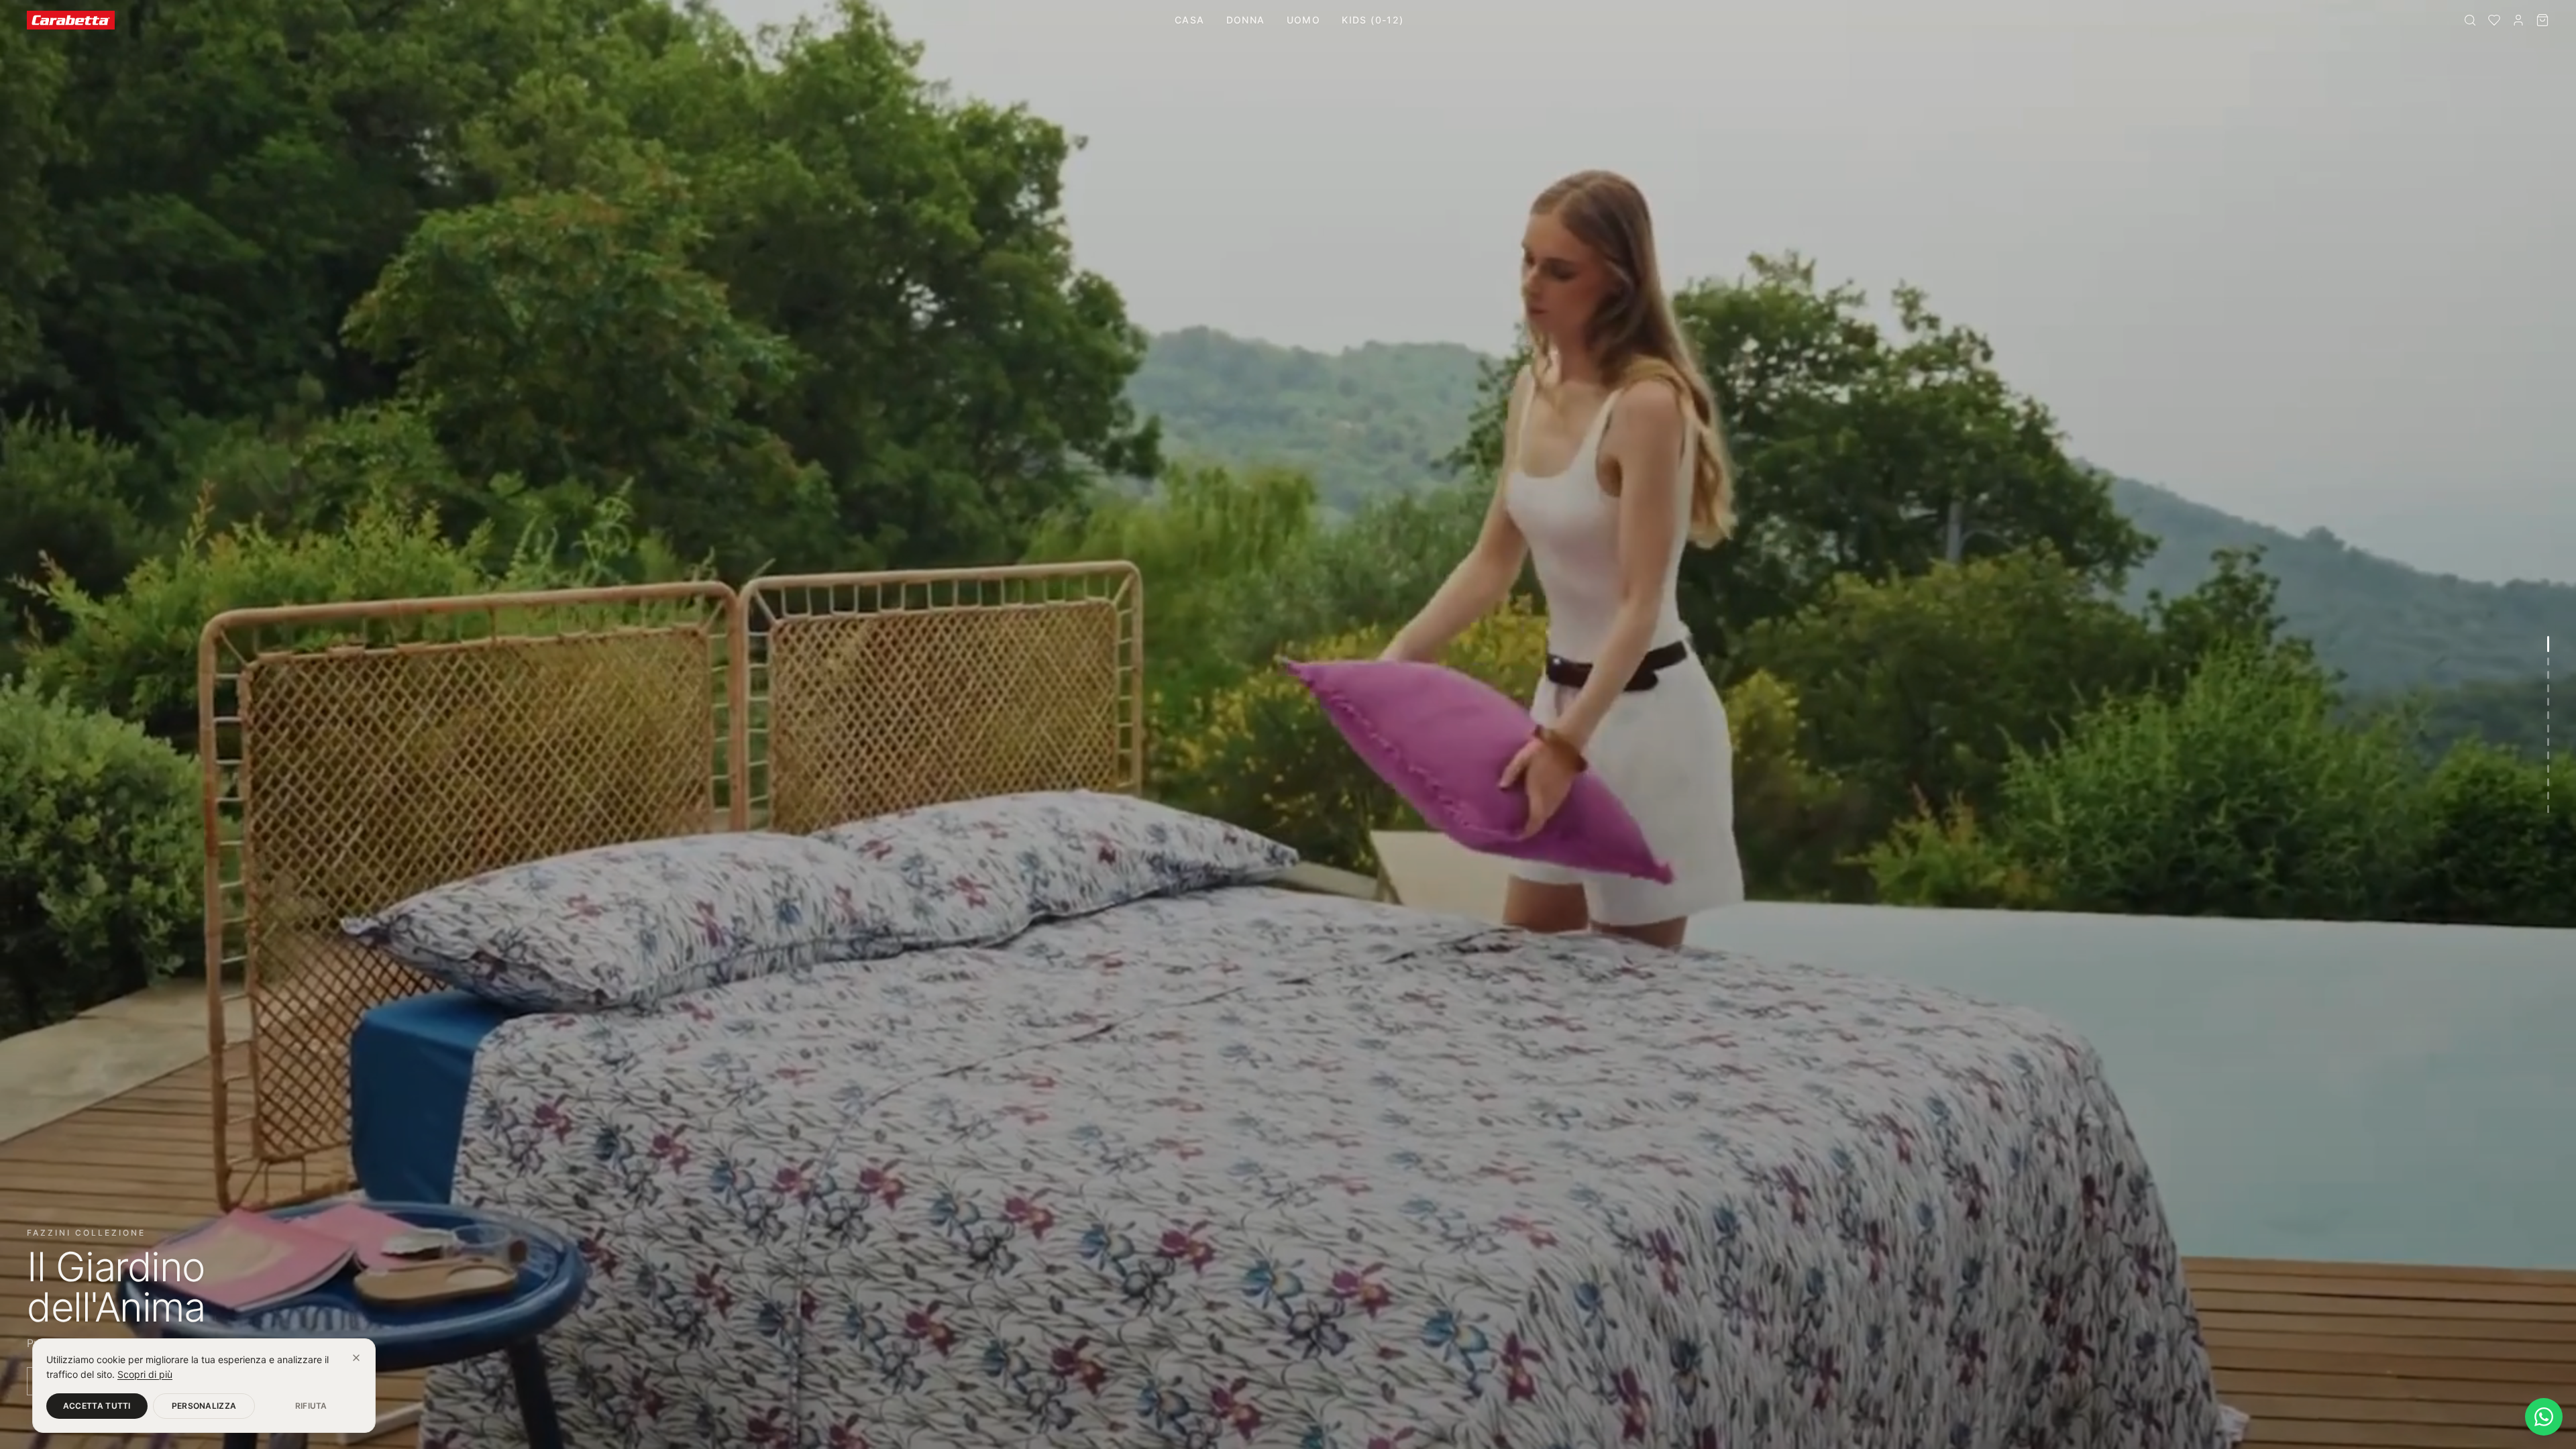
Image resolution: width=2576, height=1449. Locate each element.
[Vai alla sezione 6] (2548, 715)
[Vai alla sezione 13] (2548, 809)
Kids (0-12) (1373, 20)
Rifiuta (311, 1406)
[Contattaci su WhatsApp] (2544, 1417)
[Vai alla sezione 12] (2548, 796)
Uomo (1304, 20)
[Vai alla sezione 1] (2548, 644)
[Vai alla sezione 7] (2548, 729)
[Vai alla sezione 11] (2548, 782)
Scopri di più (145, 1374)
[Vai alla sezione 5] (2548, 702)
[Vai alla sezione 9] (2548, 755)
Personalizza (204, 1406)
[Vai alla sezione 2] (2548, 661)
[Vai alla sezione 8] (2548, 742)
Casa (1190, 20)
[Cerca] (2470, 20)
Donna (1246, 20)
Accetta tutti (97, 1406)
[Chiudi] (356, 1358)
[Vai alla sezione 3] (2548, 675)
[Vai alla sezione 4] (2548, 688)
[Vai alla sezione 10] (2548, 769)
